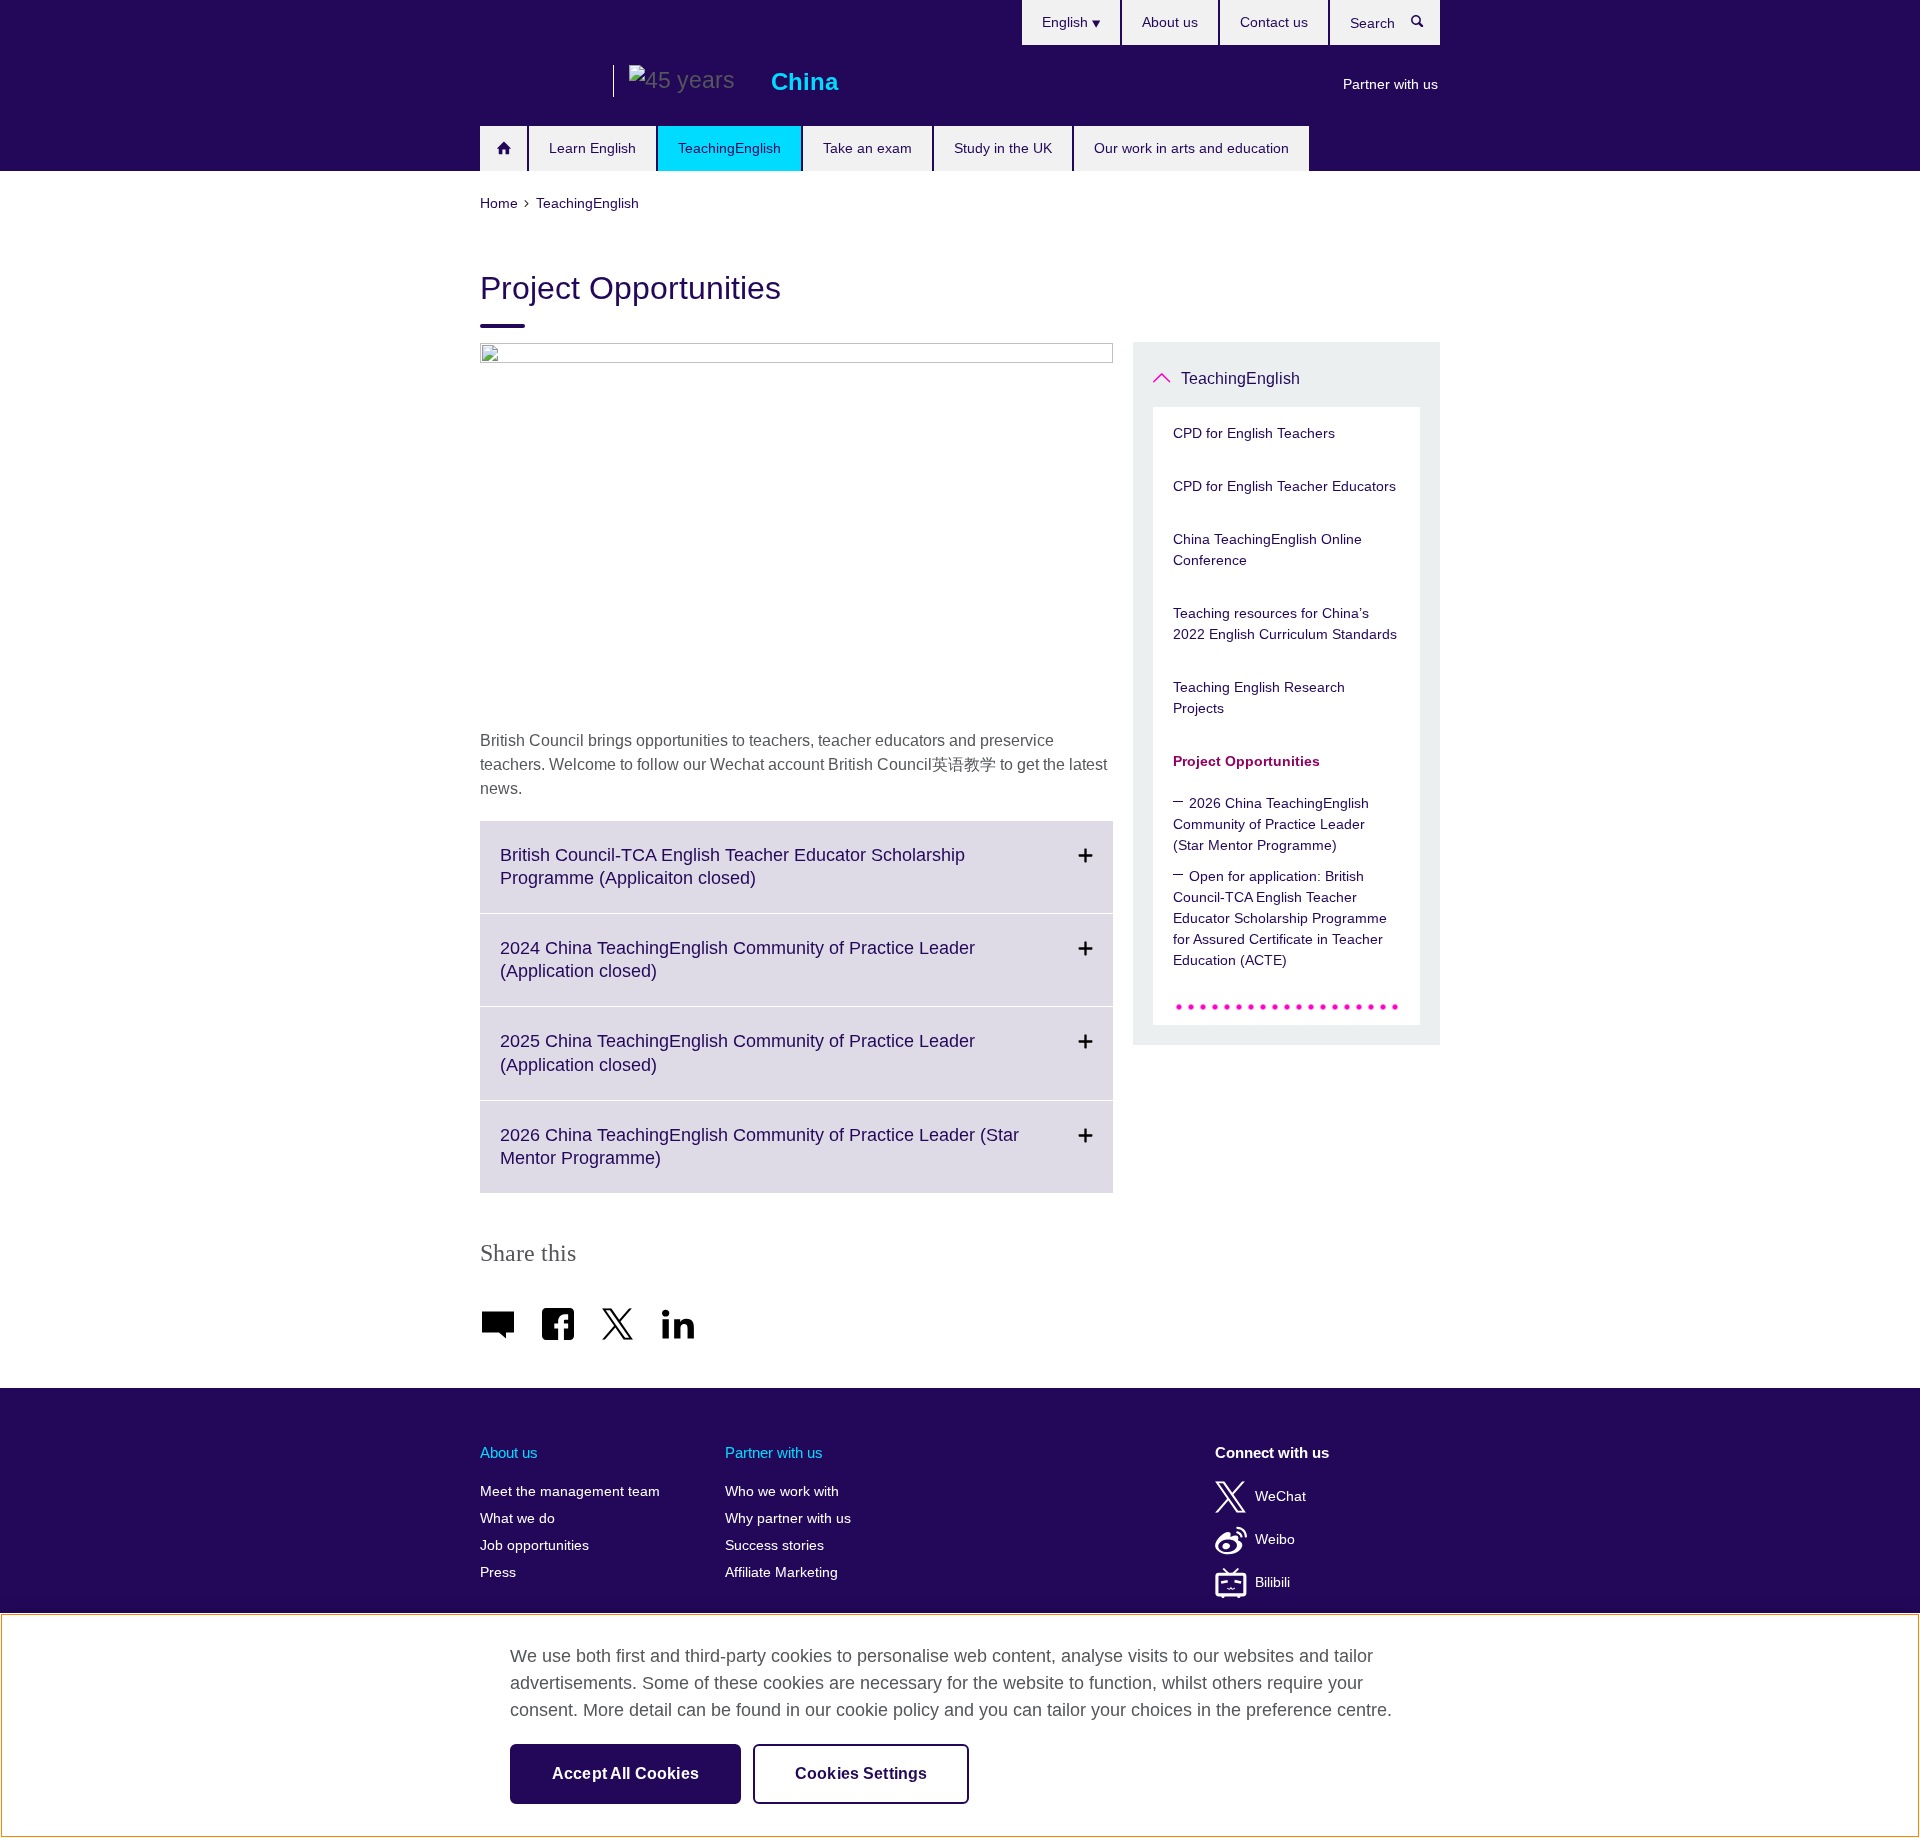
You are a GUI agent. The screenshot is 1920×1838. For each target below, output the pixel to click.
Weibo (1275, 1539)
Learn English (592, 148)
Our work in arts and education (1191, 148)
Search (1427, 26)
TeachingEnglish (729, 148)
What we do (517, 1518)
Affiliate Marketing (781, 1572)
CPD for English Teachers (1254, 433)
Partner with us (1390, 84)
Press (498, 1572)
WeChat (1280, 1496)
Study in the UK (1003, 148)
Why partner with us (788, 1518)
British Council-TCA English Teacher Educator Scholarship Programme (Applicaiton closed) (732, 879)
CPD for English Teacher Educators (1284, 486)
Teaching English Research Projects (1259, 697)
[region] (960, 1725)
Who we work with (782, 1491)
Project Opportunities (1246, 761)
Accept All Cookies (625, 1773)
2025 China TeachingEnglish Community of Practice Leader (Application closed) (737, 1065)
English (1067, 22)
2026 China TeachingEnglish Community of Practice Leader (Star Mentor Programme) (759, 1159)
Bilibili (1272, 1582)
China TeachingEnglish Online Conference (1267, 549)
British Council (539, 82)
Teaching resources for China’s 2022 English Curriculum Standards (1285, 623)
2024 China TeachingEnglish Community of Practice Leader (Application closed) (737, 972)
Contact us (1274, 22)
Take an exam (867, 148)
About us (1170, 22)
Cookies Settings (861, 1773)
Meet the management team (570, 1491)
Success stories (774, 1545)
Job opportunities (534, 1545)
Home (503, 148)
